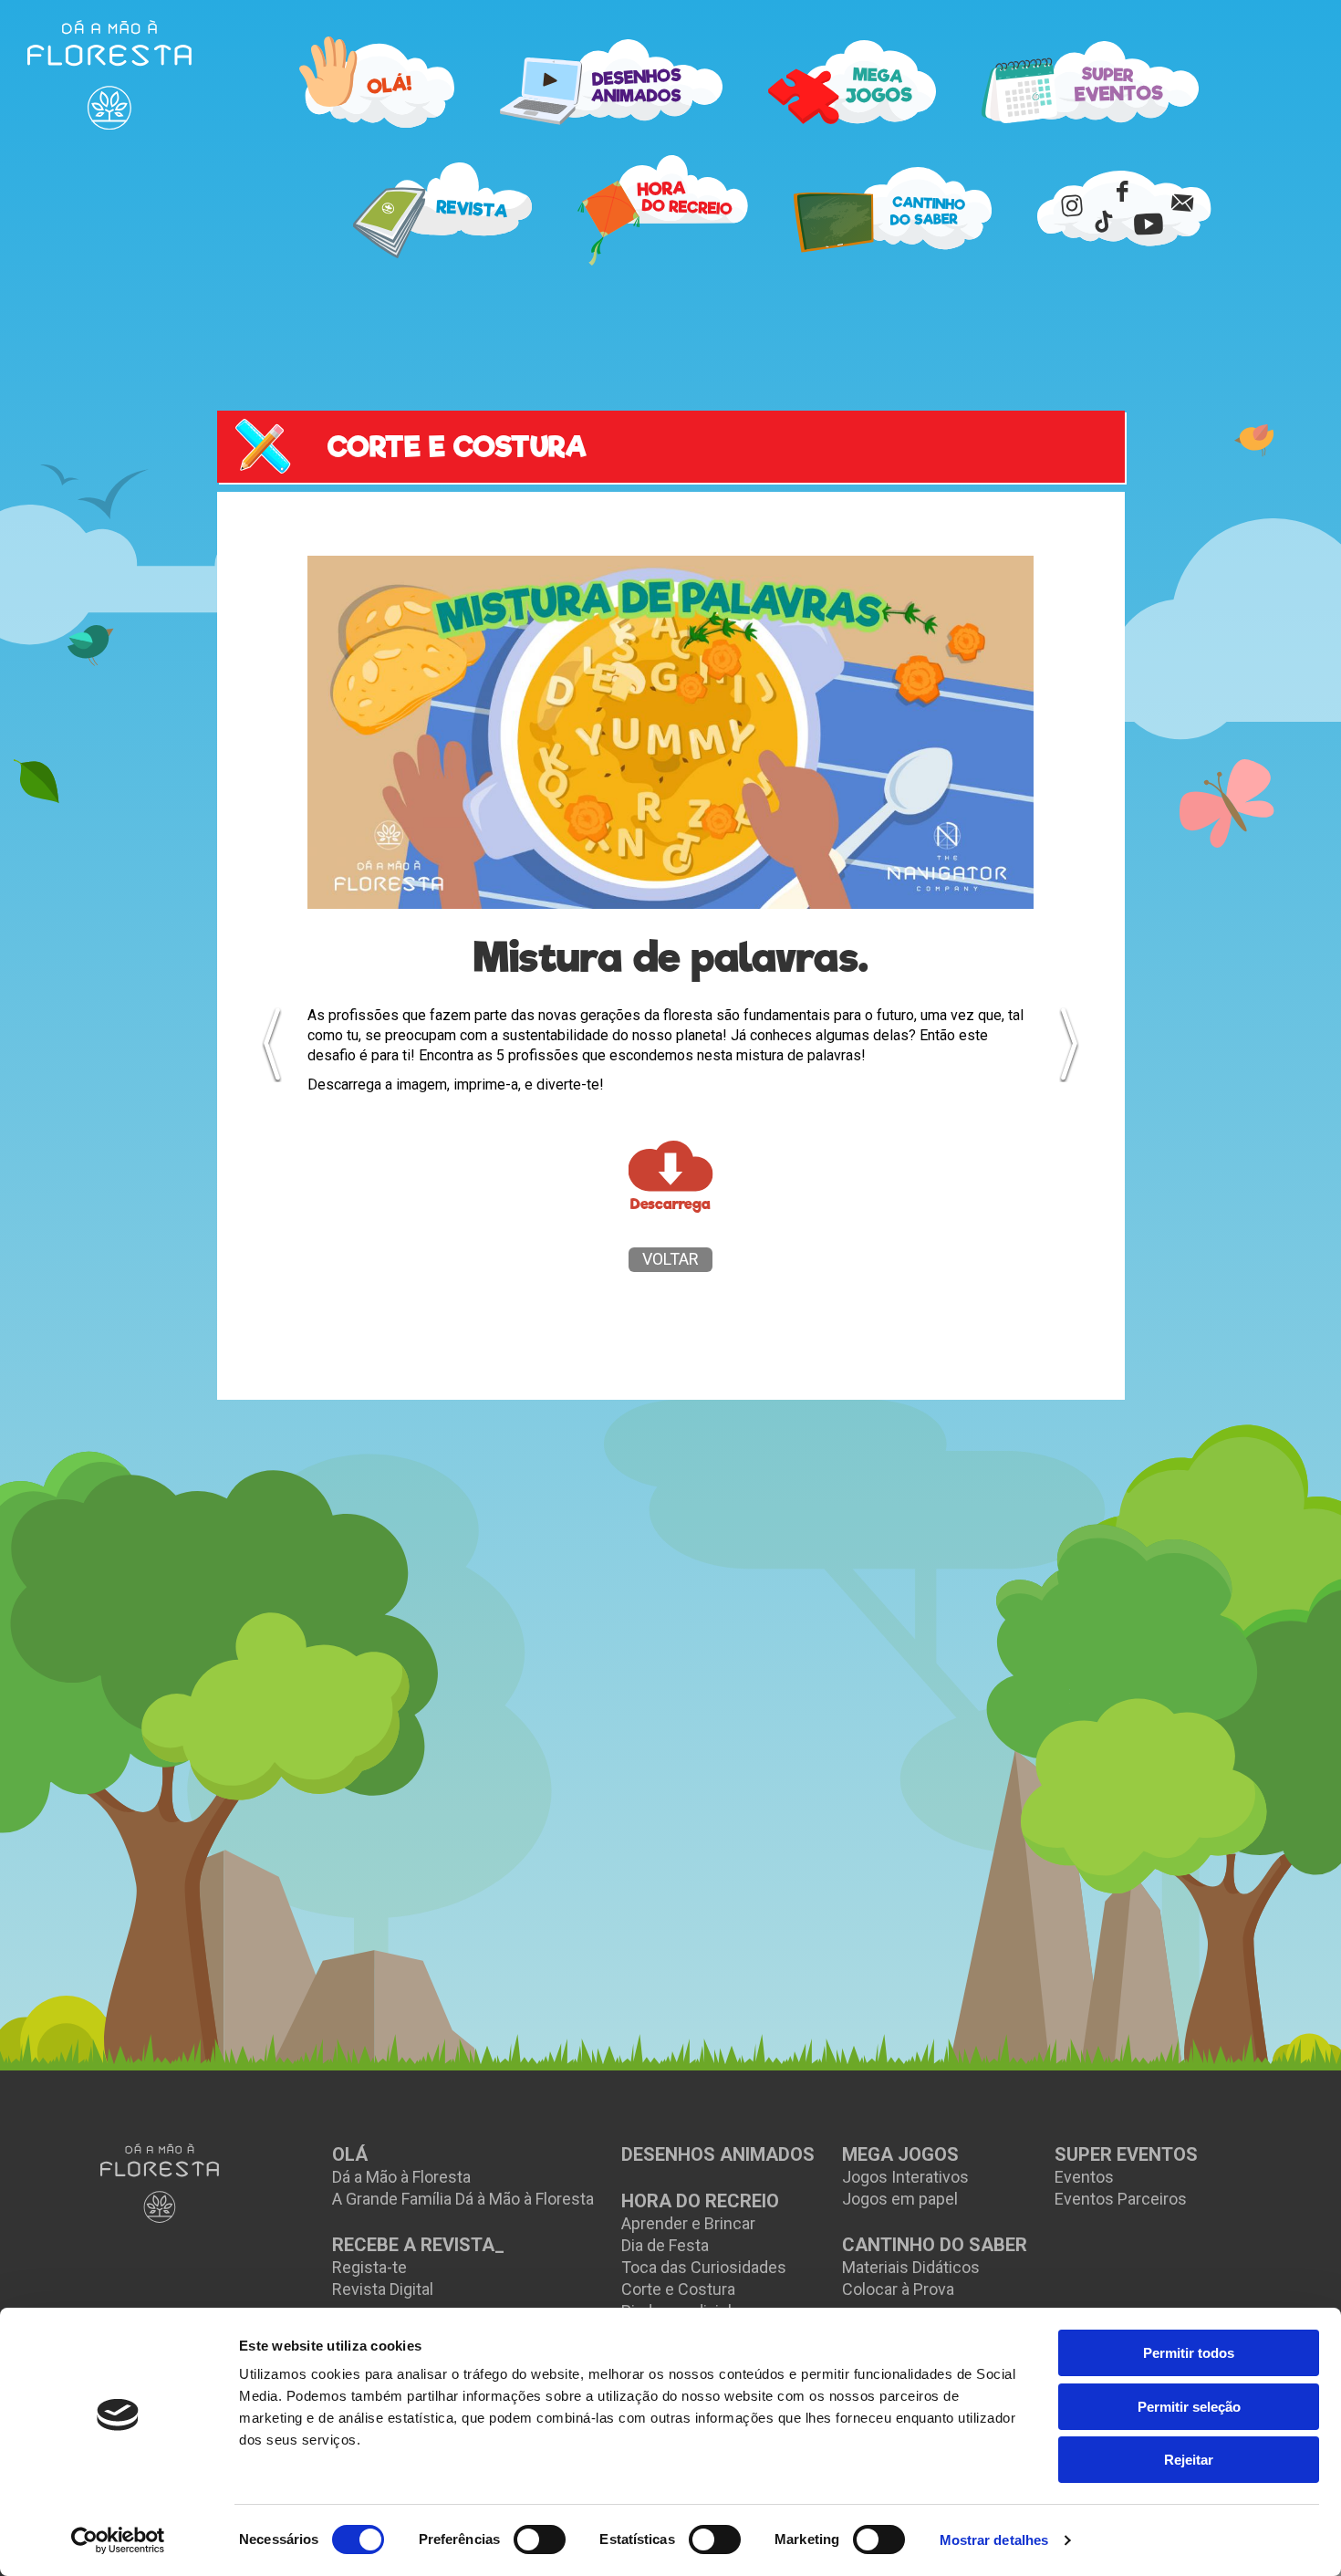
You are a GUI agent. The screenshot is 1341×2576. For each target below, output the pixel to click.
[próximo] (1069, 1044)
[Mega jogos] (852, 82)
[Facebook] (1122, 191)
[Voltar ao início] (160, 2183)
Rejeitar (1189, 2460)
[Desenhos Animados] (611, 82)
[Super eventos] (1090, 82)
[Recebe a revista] (443, 210)
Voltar (670, 1259)
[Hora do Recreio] (663, 210)
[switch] (540, 2539)
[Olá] (377, 82)
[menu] (109, 75)
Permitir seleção (1189, 2407)
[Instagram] (1072, 205)
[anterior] (272, 1044)
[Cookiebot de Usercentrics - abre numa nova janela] (118, 2540)
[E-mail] (1183, 202)
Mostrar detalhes (994, 2540)
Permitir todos (1189, 2353)
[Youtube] (1149, 224)
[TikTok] (1104, 220)
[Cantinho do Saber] (893, 210)
